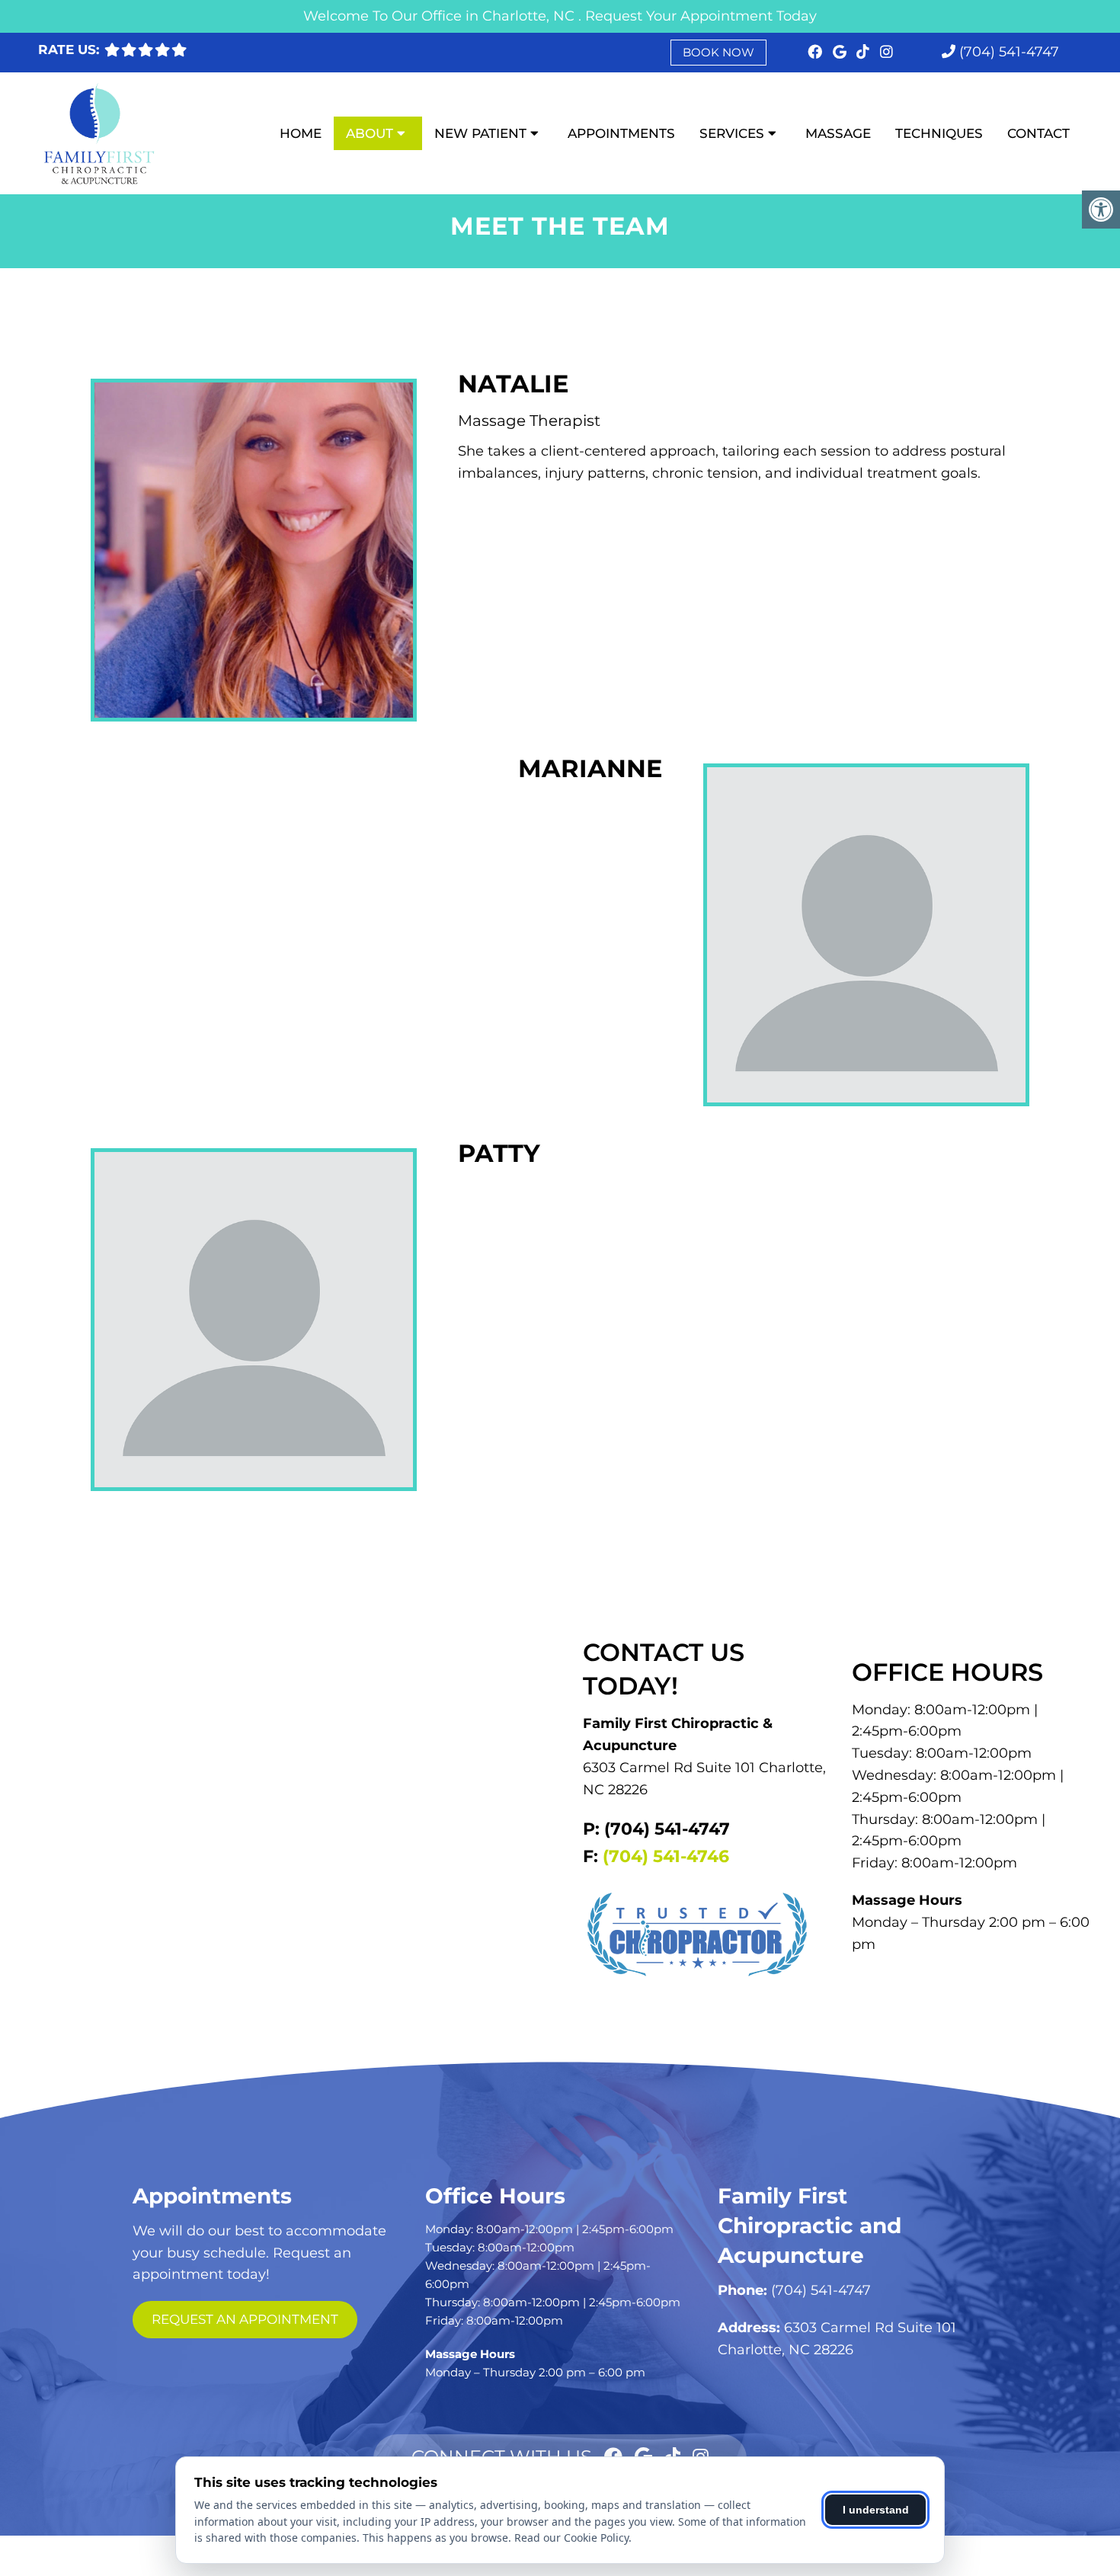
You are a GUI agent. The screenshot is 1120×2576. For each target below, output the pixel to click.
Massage (838, 133)
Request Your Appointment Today (701, 16)
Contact (1038, 133)
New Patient (480, 133)
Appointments (621, 133)
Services (732, 133)
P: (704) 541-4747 (656, 1829)
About (370, 133)
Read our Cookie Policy (571, 2538)
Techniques (939, 133)
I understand (876, 2510)
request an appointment (245, 2319)
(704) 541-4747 (1009, 52)
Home (301, 133)
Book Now (718, 52)
